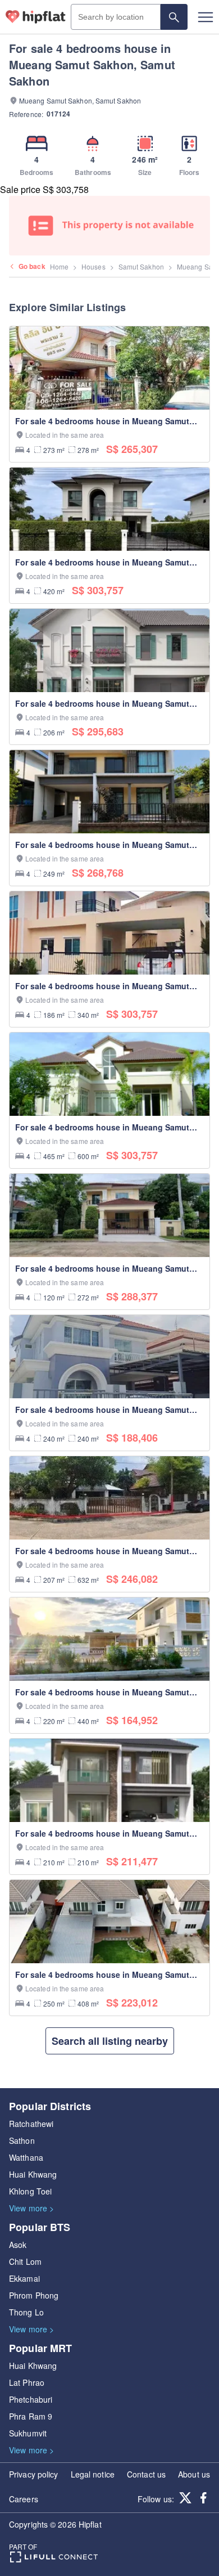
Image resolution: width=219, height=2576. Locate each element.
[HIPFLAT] (36, 17)
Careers (24, 2499)
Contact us (146, 2474)
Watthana (26, 2157)
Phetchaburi (31, 2399)
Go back (32, 266)
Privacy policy (33, 2474)
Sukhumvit (28, 2433)
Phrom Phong (34, 2295)
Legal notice (93, 2474)
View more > (31, 2208)
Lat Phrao (27, 2382)
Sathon (22, 2140)
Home (59, 266)
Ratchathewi (31, 2124)
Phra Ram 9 (31, 2416)
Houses (93, 266)
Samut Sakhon (141, 266)
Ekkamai (24, 2278)
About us (194, 2474)
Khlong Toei (30, 2191)
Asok (18, 2245)
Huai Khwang (33, 2174)
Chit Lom (25, 2261)
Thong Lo (26, 2312)
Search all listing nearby (110, 2041)
